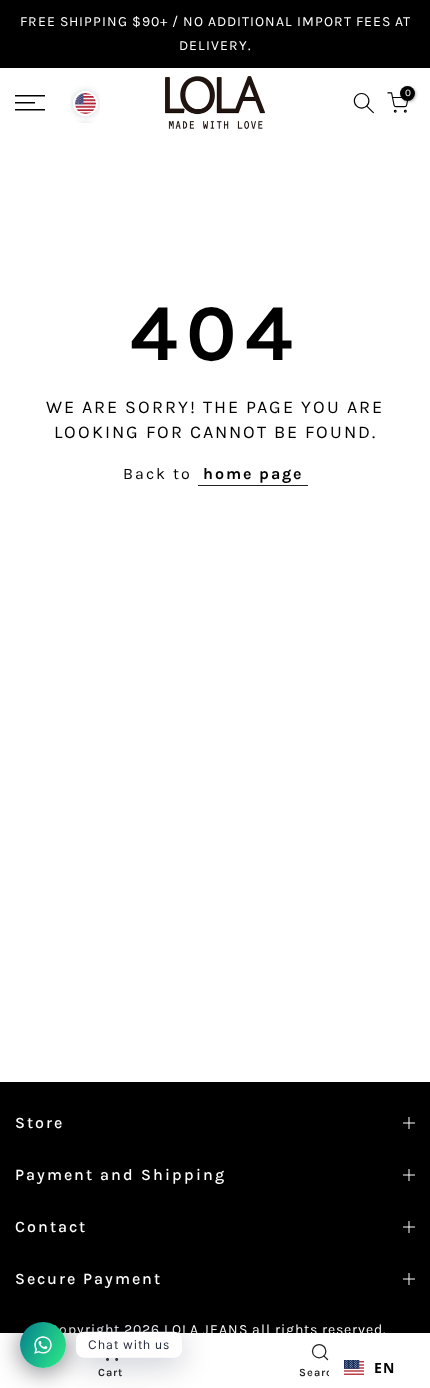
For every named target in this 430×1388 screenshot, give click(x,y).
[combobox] (369, 1368)
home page (253, 473)
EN (384, 1367)
